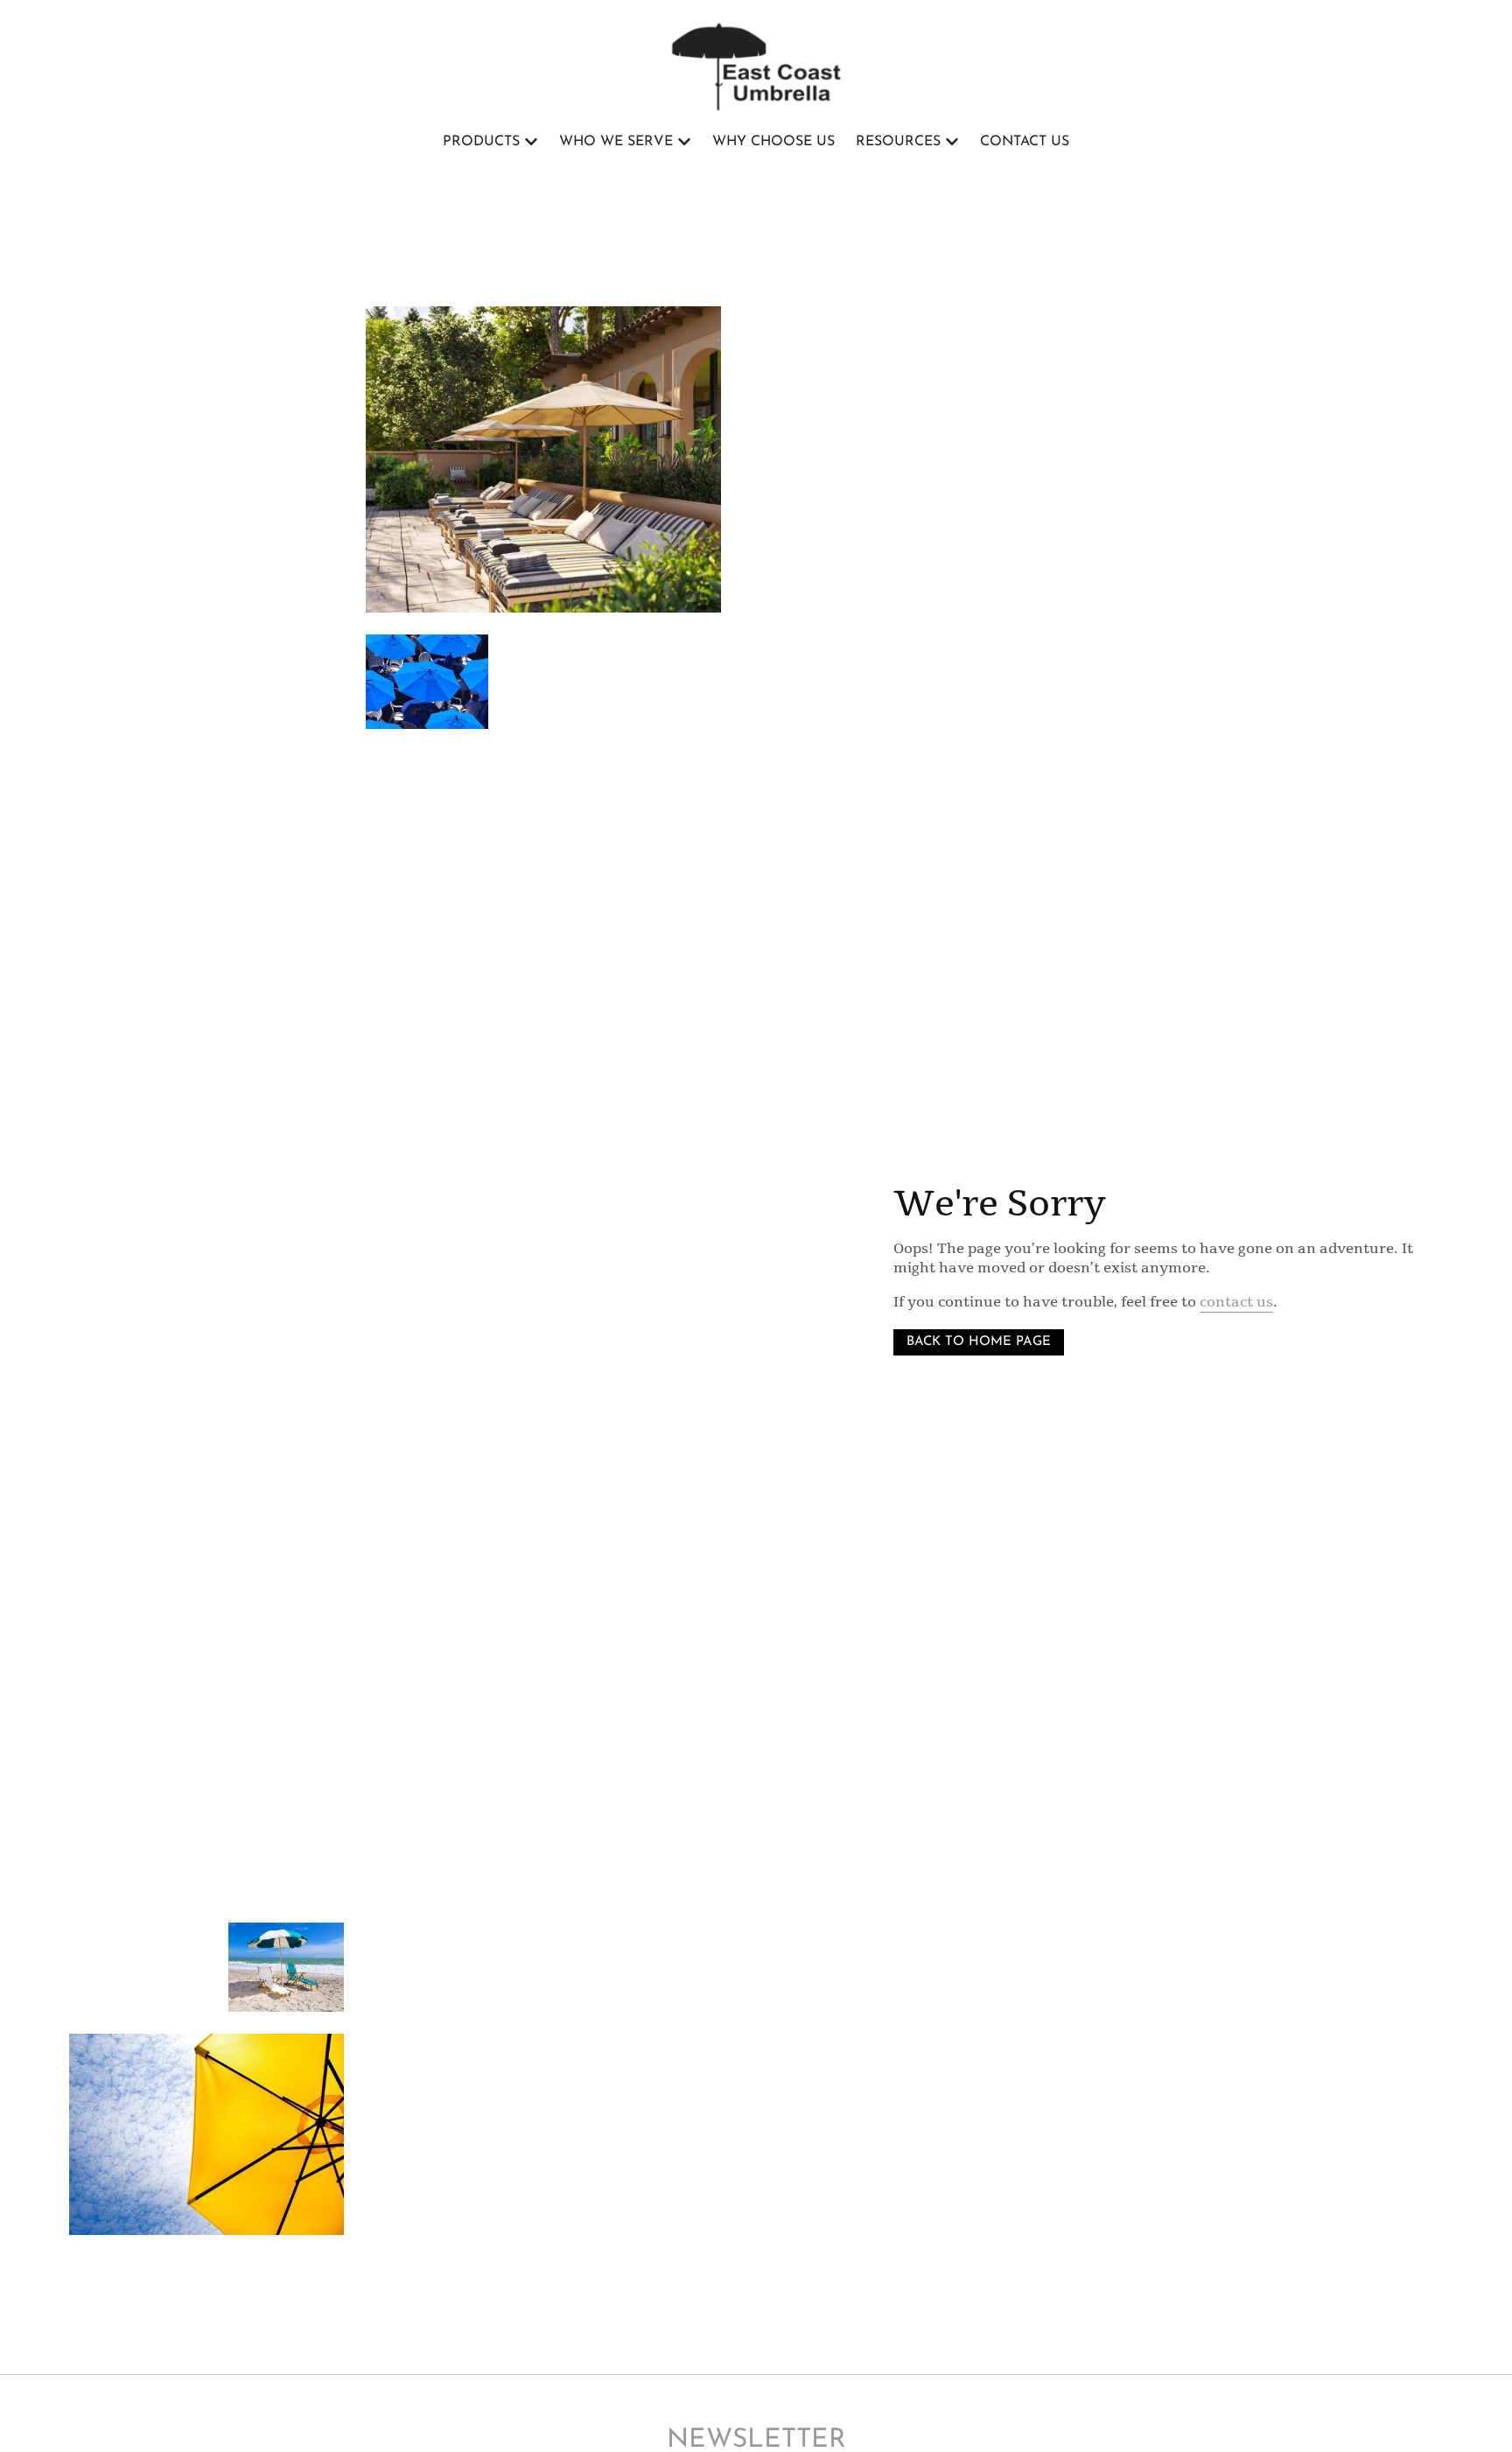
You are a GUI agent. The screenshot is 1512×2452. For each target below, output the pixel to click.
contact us (1236, 1302)
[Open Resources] (952, 142)
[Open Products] (531, 142)
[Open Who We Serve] (684, 142)
